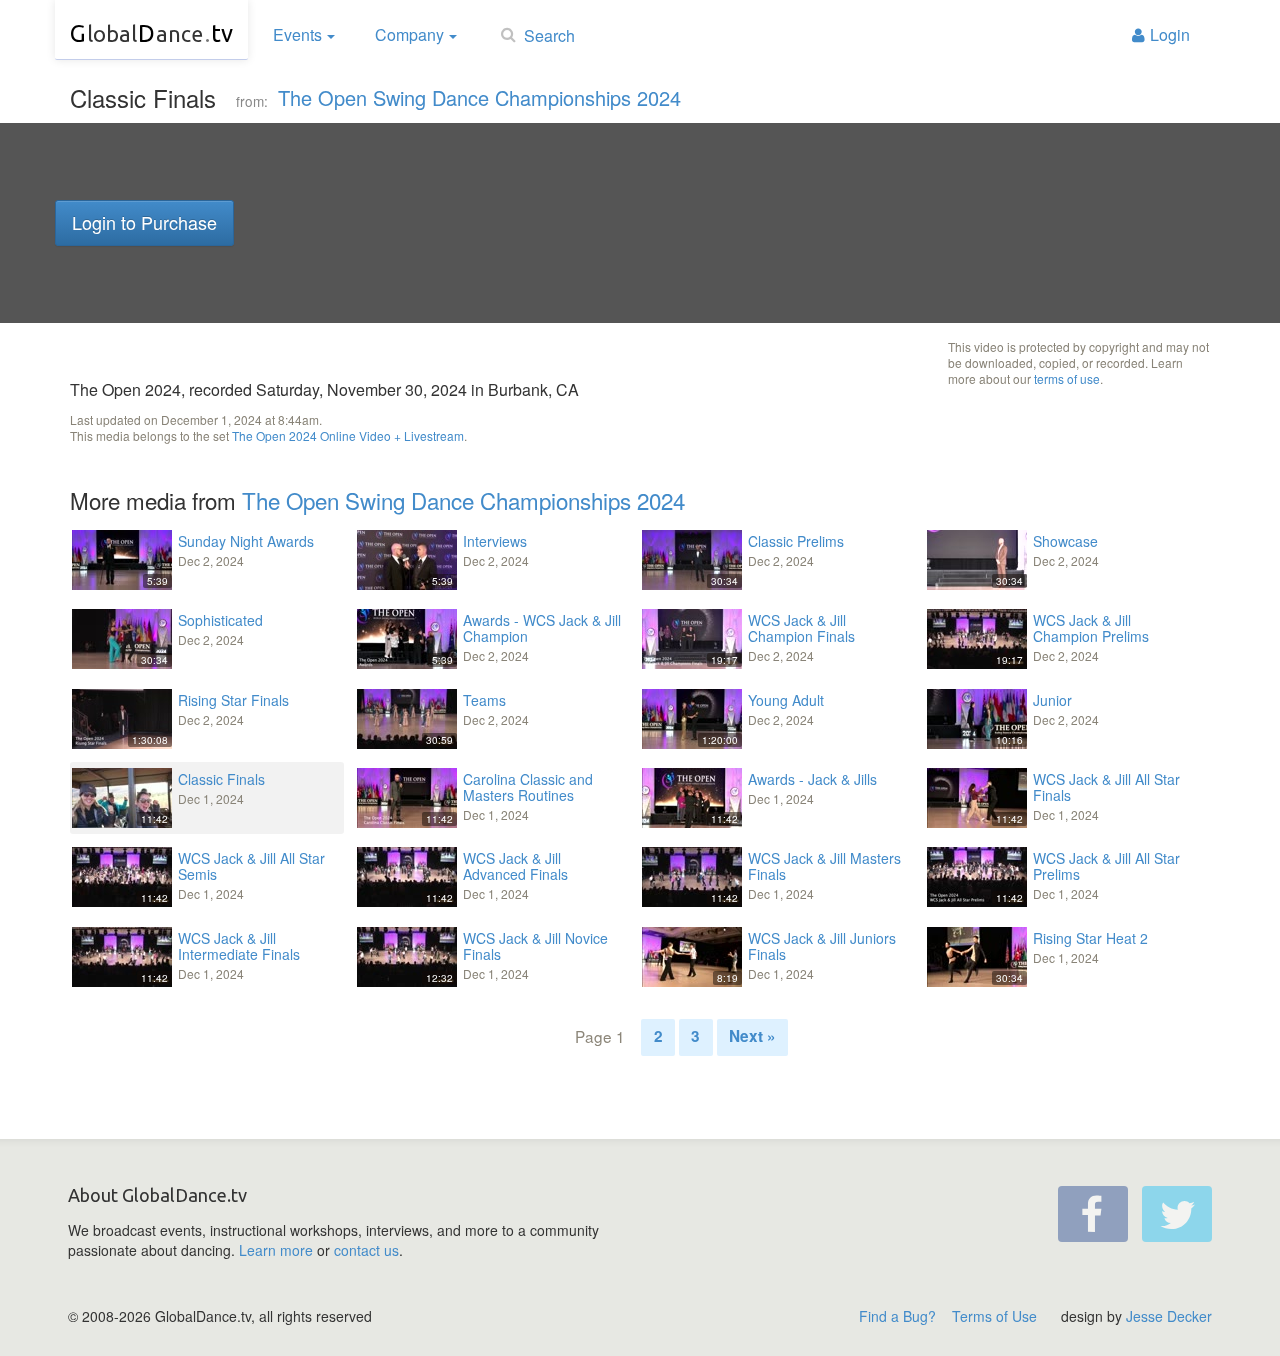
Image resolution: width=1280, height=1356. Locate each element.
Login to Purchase (144, 222)
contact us (366, 1250)
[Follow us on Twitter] (1177, 1214)
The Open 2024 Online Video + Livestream (348, 435)
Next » (752, 1036)
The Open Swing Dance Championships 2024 (479, 97)
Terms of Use (994, 1316)
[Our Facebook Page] (1093, 1214)
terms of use (1067, 378)
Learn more (276, 1250)
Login (1170, 34)
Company (409, 34)
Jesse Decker (1169, 1316)
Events (297, 34)
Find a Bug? (897, 1316)
